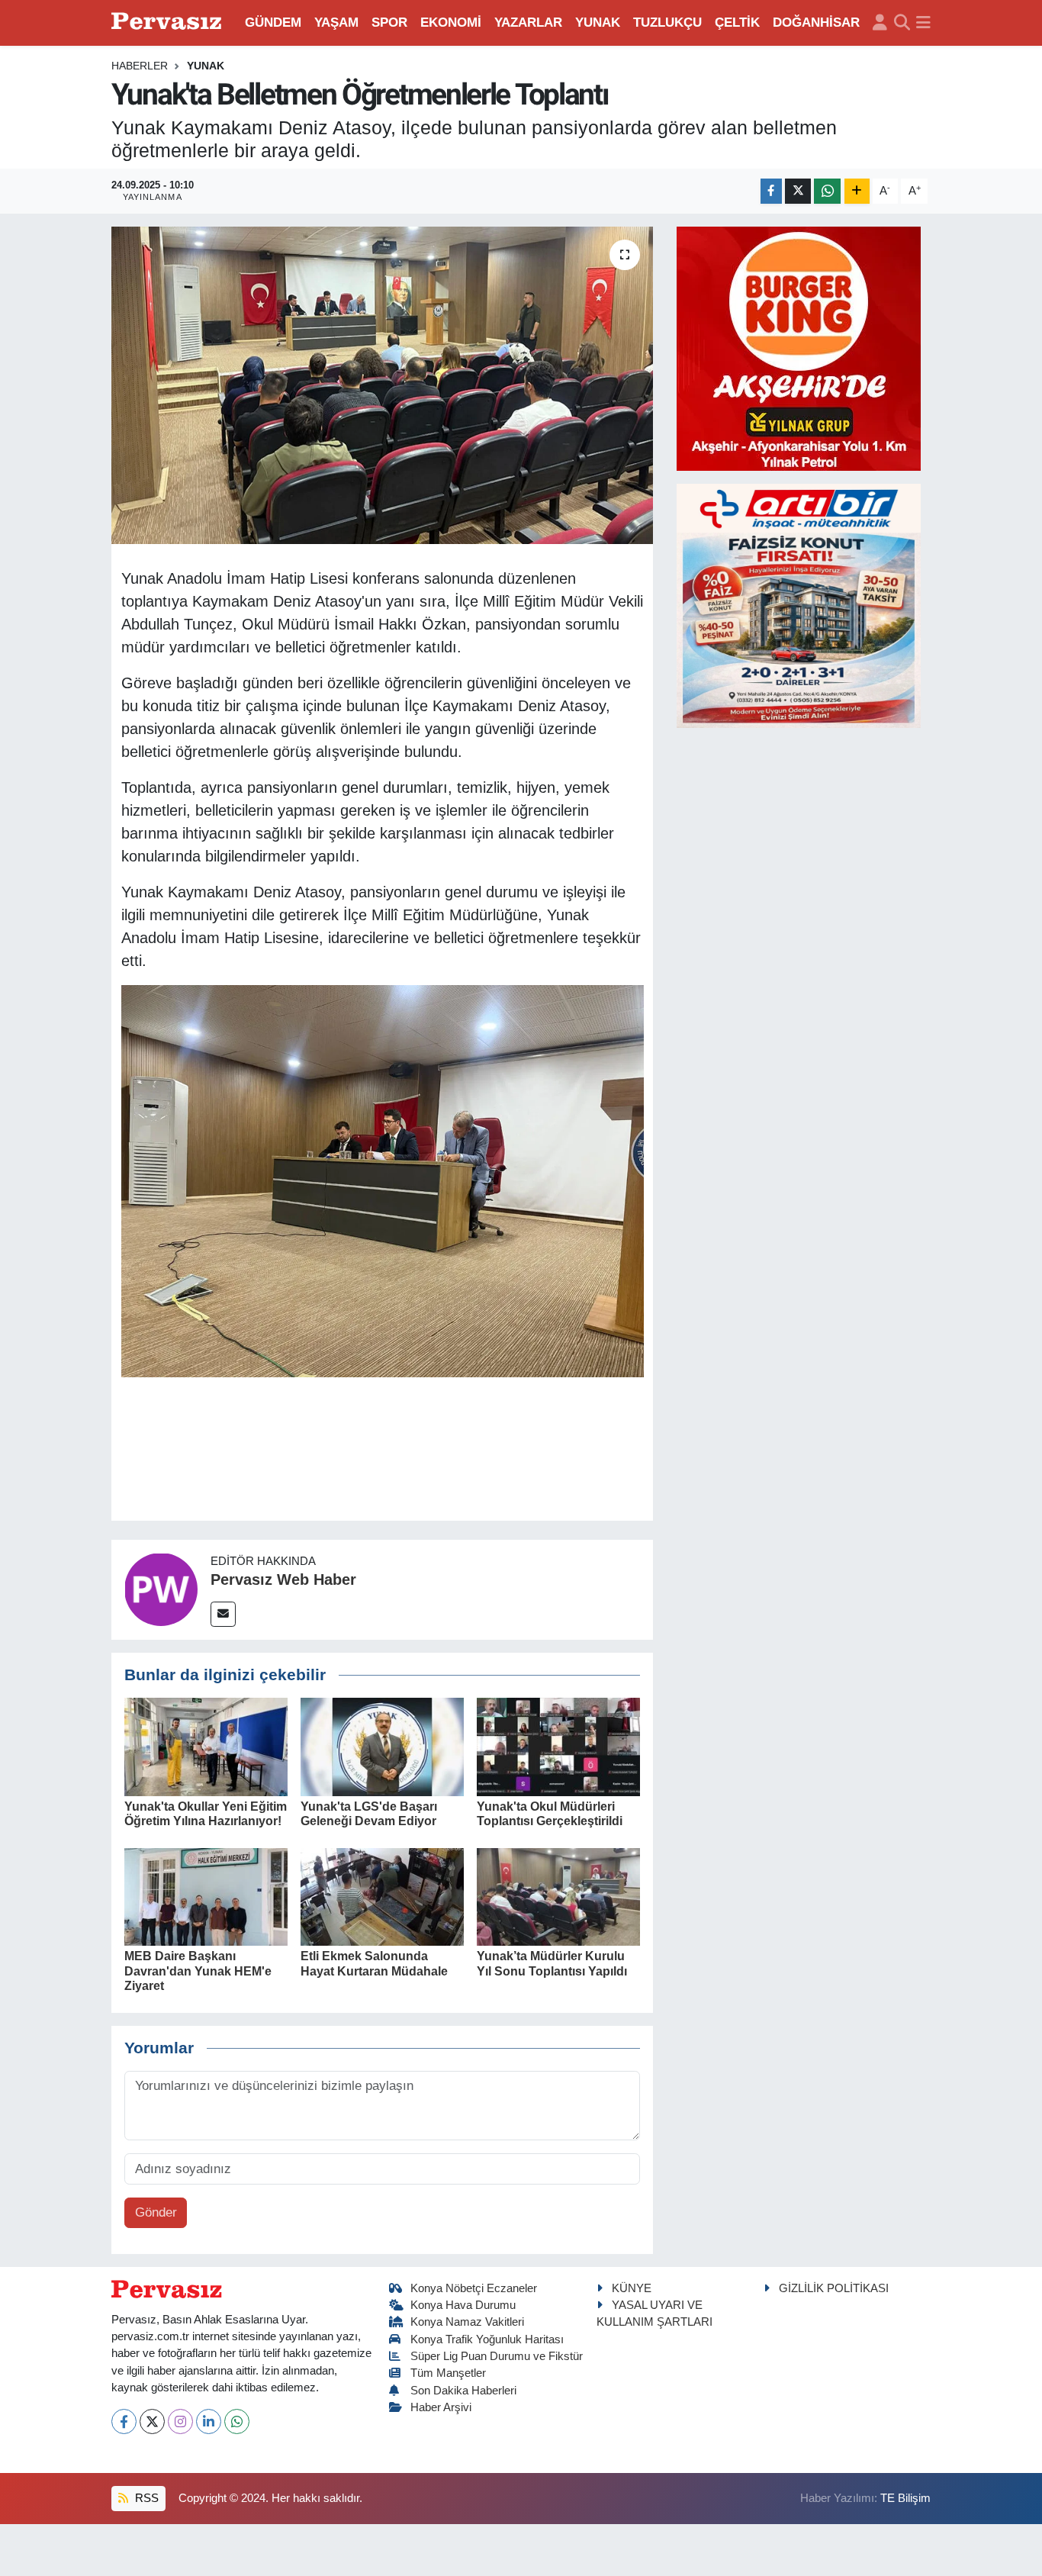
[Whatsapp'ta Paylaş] (827, 191)
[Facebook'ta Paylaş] (771, 191)
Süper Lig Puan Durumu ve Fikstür (497, 2356)
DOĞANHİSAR (816, 23)
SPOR (389, 23)
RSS (145, 2498)
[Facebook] (124, 2421)
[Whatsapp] (237, 2421)
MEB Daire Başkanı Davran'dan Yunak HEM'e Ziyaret (198, 1971)
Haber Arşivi (441, 2407)
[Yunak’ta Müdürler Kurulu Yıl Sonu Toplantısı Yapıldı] (558, 1896)
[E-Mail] (223, 1614)
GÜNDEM (273, 23)
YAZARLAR (528, 23)
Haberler (140, 66)
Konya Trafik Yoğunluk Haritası (487, 2339)
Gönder (156, 2212)
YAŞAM (336, 23)
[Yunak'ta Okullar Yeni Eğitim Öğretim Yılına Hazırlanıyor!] (206, 1746)
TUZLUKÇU (667, 23)
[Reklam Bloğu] (799, 348)
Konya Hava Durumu (463, 2305)
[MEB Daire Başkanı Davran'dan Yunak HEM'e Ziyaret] (206, 1896)
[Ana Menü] (923, 23)
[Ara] (902, 23)
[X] (152, 2421)
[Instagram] (180, 2421)
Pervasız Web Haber (283, 1579)
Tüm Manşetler (448, 2373)
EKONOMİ (451, 23)
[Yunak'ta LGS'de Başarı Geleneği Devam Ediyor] (382, 1746)
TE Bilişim (905, 2498)
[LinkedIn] (209, 2421)
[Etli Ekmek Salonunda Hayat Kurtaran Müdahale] (382, 1896)
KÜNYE (632, 2288)
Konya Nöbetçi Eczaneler (474, 2288)
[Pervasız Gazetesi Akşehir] (169, 23)
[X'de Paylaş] (798, 191)
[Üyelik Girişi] (880, 23)
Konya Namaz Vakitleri (467, 2322)
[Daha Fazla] (857, 191)
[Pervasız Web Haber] (161, 1589)
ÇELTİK (737, 23)
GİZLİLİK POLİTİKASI (834, 2288)
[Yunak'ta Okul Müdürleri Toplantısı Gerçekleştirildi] (558, 1746)
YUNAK (598, 23)
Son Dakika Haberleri (463, 2391)
